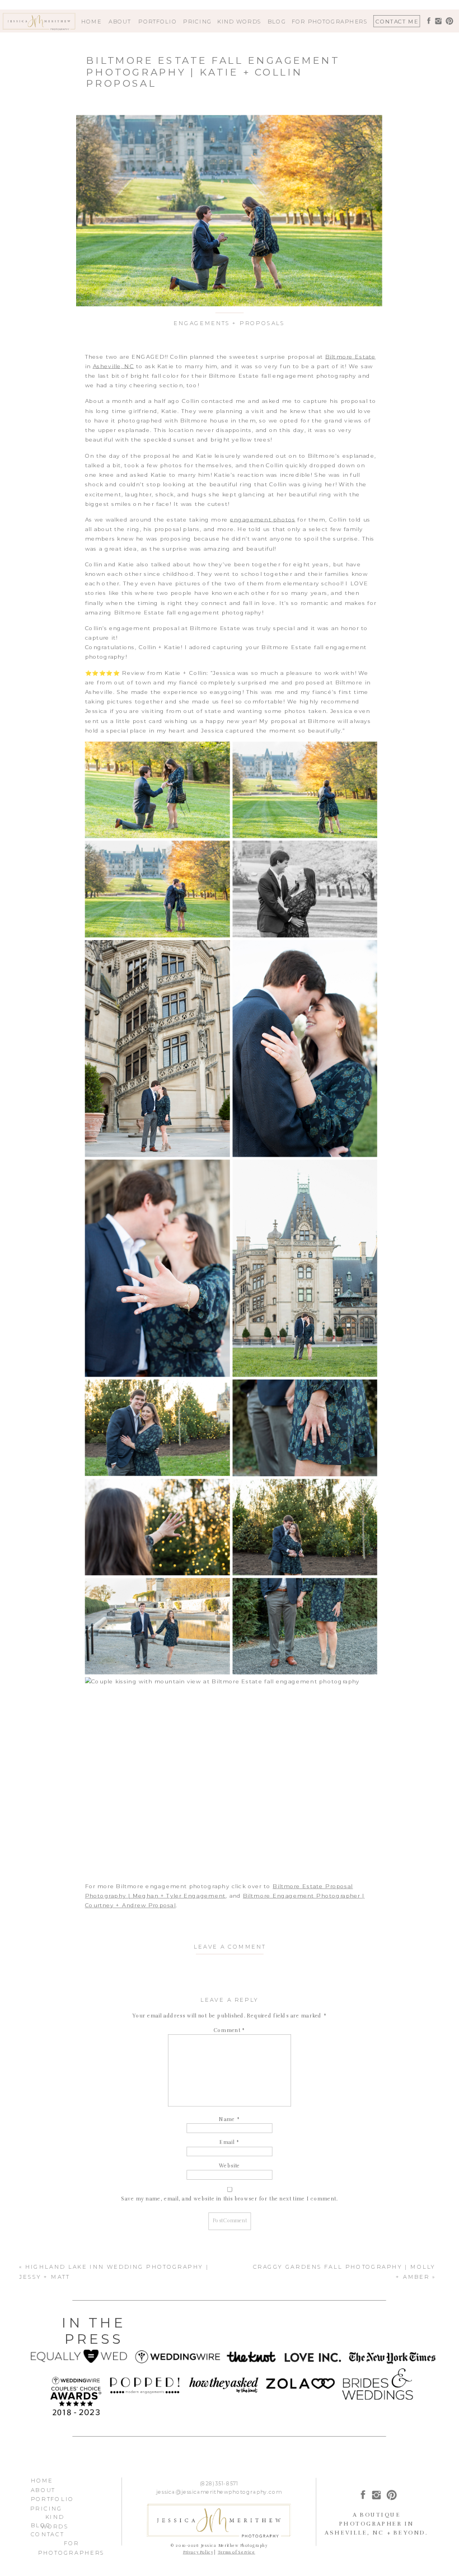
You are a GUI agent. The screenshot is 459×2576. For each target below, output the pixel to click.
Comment (230, 2030)
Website (230, 2166)
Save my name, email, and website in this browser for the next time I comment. (230, 2199)
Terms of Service (236, 2552)
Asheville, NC (114, 366)
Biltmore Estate (350, 356)
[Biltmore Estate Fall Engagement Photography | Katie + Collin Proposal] (229, 211)
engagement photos (263, 519)
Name (229, 2119)
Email (230, 2143)
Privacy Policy (198, 2552)
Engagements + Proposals (229, 323)
